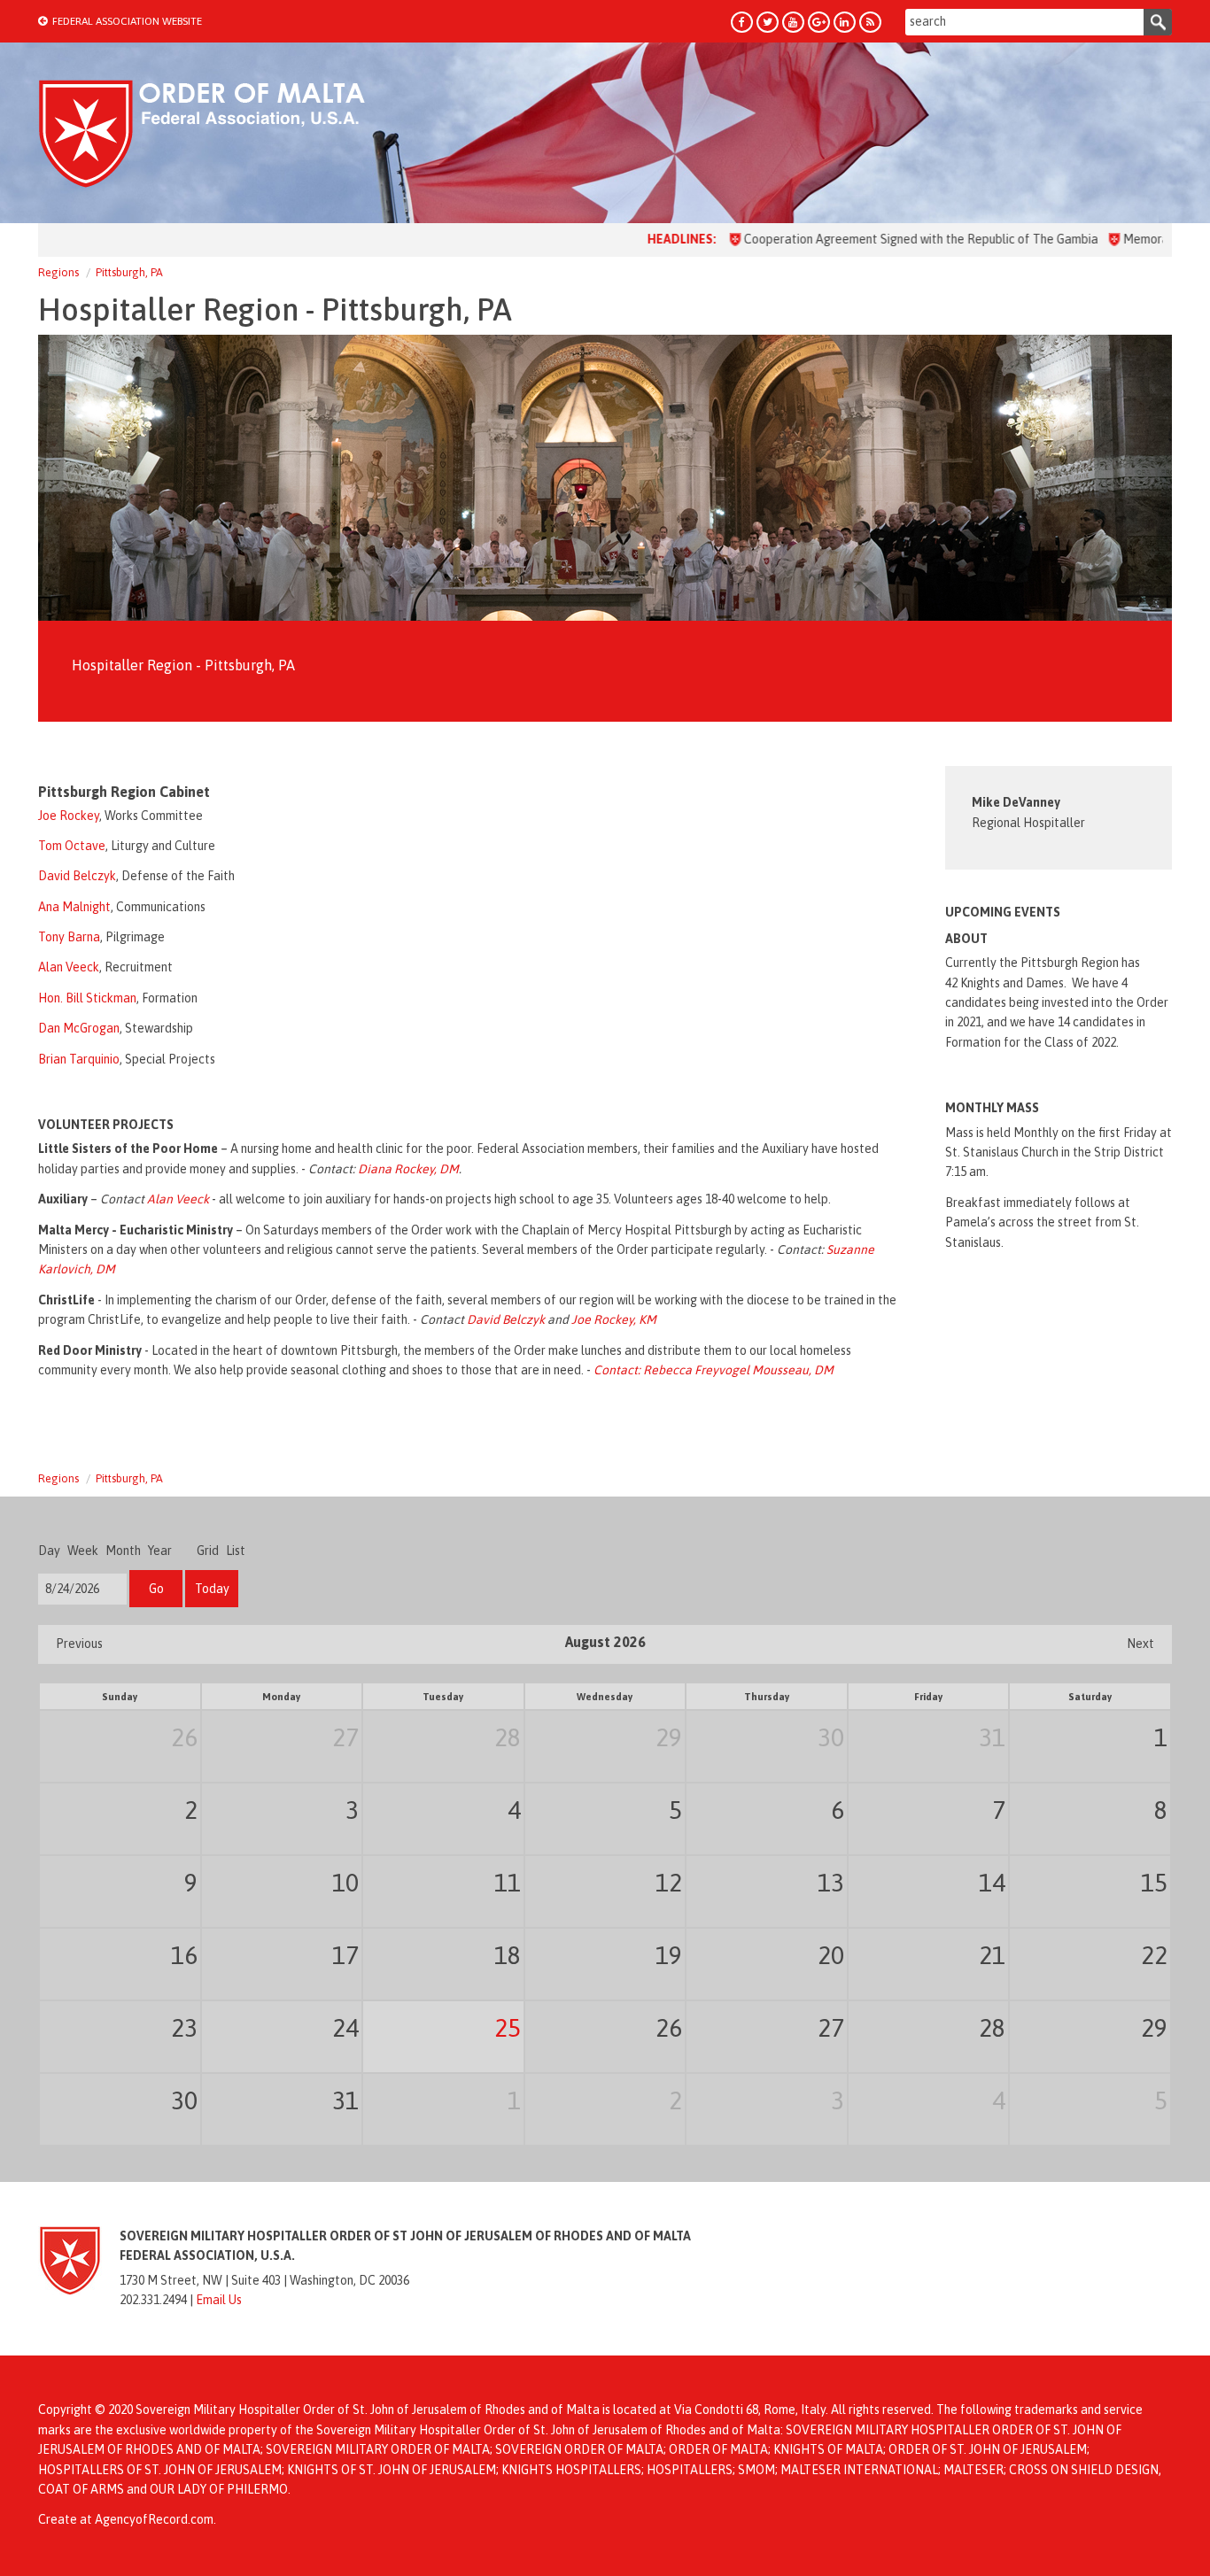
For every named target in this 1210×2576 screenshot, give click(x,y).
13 (831, 1883)
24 (345, 2028)
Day (49, 1551)
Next (1140, 1644)
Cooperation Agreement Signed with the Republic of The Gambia (862, 239)
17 (345, 1955)
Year (160, 1551)
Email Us (219, 2300)
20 (831, 1955)
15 (1154, 1883)
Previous (79, 1644)
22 (1154, 1955)
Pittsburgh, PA (129, 272)
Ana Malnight (74, 907)
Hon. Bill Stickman (87, 998)
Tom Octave (72, 846)
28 (508, 1737)
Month (123, 1551)
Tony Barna (69, 937)
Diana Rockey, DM (408, 1169)
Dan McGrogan (79, 1028)
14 (992, 1883)
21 (992, 1955)
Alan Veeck (69, 967)
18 (508, 1955)
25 (508, 2028)
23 (184, 2028)
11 (508, 1883)
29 (669, 1737)
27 (345, 1737)
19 (669, 1955)
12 (669, 1883)
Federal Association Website (127, 21)
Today (212, 1589)
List (236, 1551)
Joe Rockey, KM (614, 1319)
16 (184, 1955)
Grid (208, 1551)
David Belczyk (77, 876)
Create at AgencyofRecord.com (126, 2519)
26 (184, 1737)
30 (831, 1737)
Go (156, 1589)
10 (345, 1883)
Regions (58, 272)
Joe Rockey (69, 816)
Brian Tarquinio (79, 1059)
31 (992, 1737)
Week (83, 1551)
